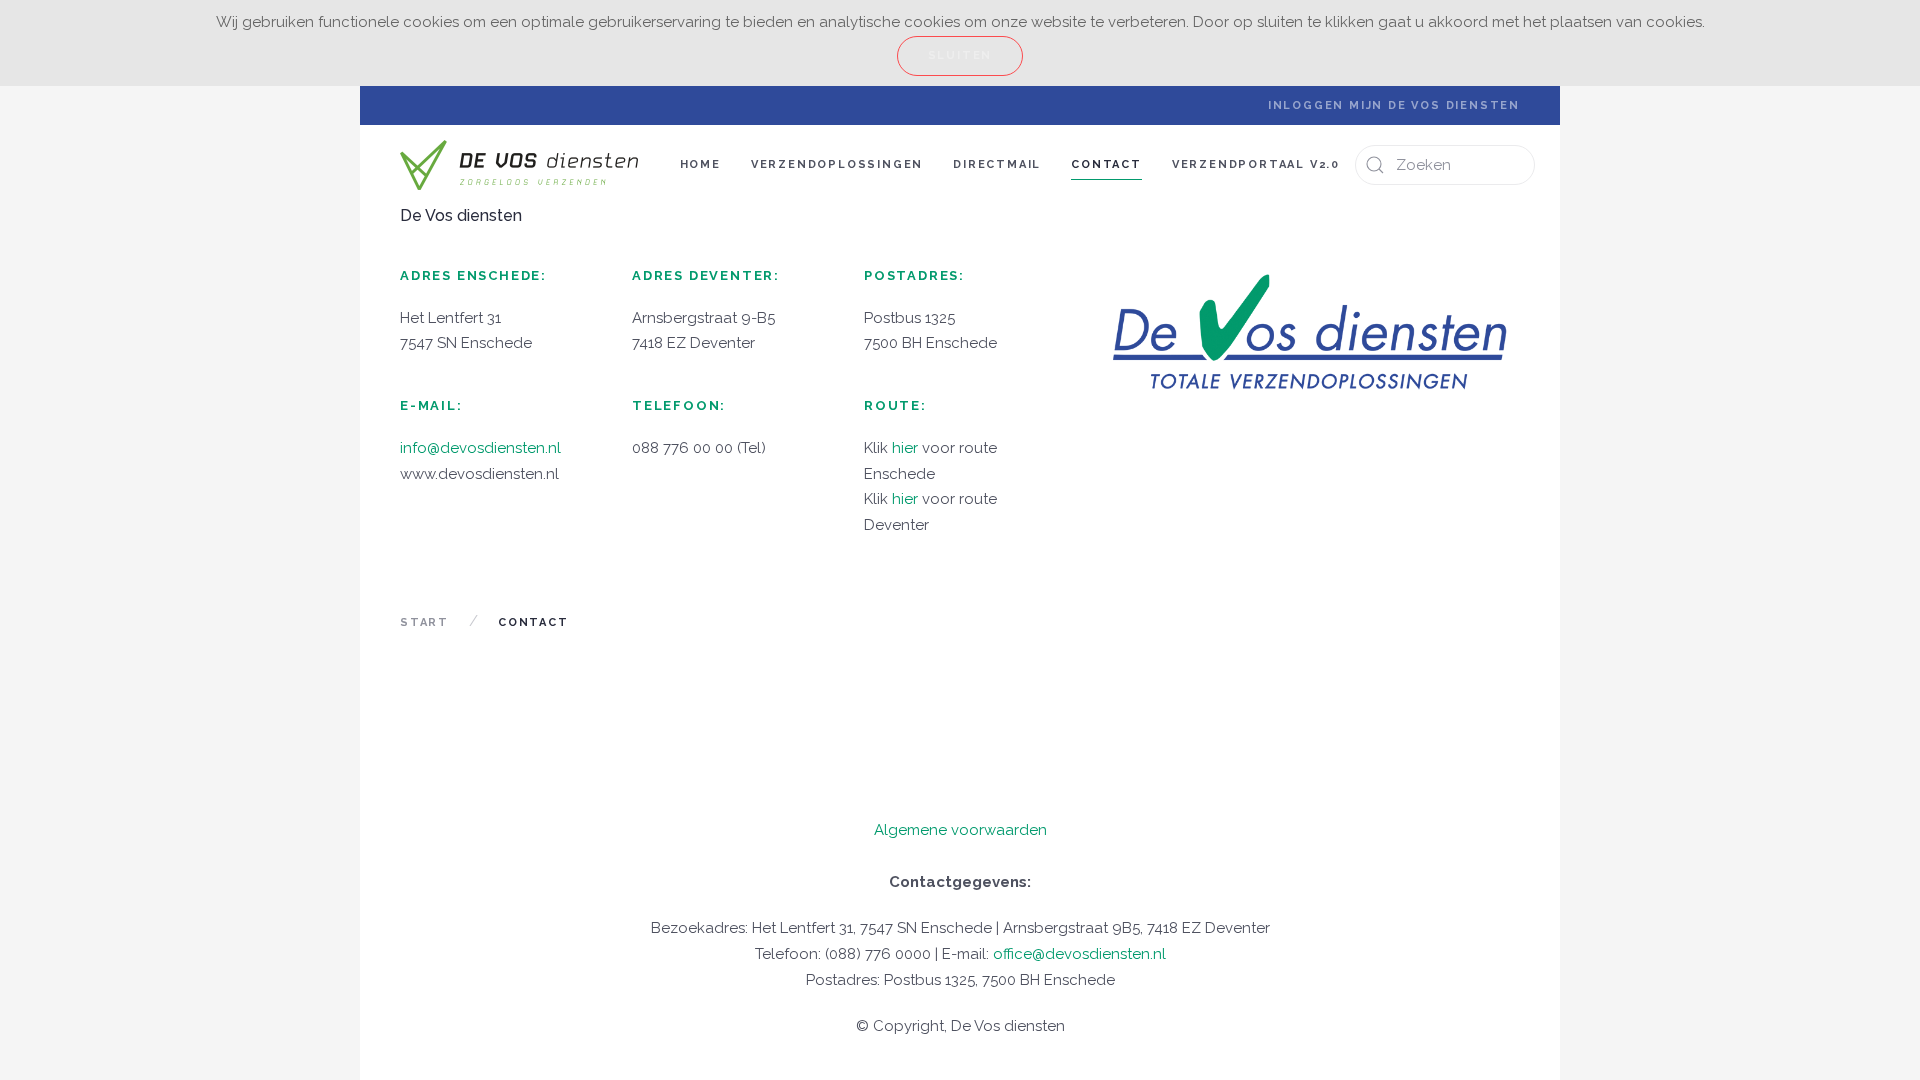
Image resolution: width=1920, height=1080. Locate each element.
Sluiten (960, 55)
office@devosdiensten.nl (1079, 954)
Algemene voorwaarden (960, 830)
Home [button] (700, 164)
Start (424, 622)
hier (905, 448)
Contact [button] (1106, 164)
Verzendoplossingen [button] (837, 164)
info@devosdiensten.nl (480, 448)
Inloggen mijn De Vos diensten (1394, 105)
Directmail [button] (997, 164)
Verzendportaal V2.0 (1256, 164)
